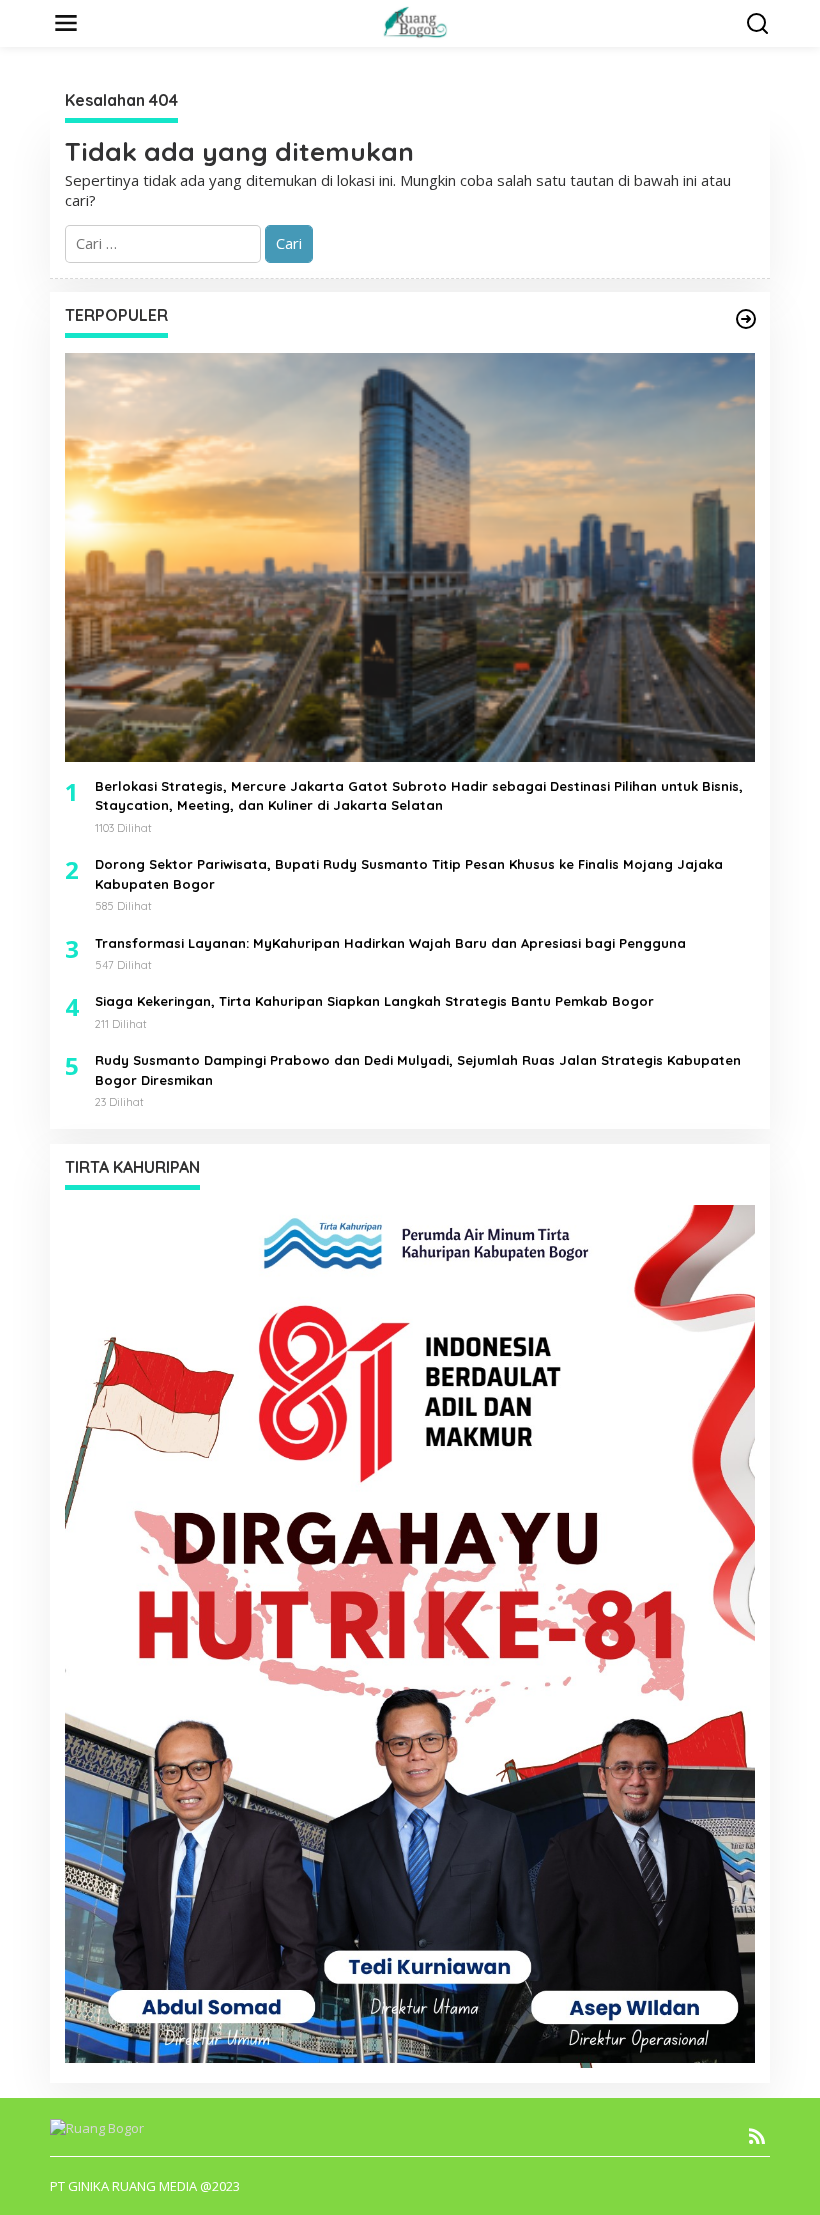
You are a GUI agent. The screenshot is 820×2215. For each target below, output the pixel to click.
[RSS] (757, 2136)
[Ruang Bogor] (414, 21)
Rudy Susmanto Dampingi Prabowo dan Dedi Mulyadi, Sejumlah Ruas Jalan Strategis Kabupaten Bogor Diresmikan (418, 1070)
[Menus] (66, 23)
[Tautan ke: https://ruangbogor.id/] (746, 319)
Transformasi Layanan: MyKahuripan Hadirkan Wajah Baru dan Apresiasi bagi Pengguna (390, 943)
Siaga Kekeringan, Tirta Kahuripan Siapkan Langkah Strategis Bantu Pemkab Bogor (374, 1001)
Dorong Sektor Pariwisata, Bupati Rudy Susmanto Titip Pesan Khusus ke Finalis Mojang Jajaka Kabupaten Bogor (409, 874)
